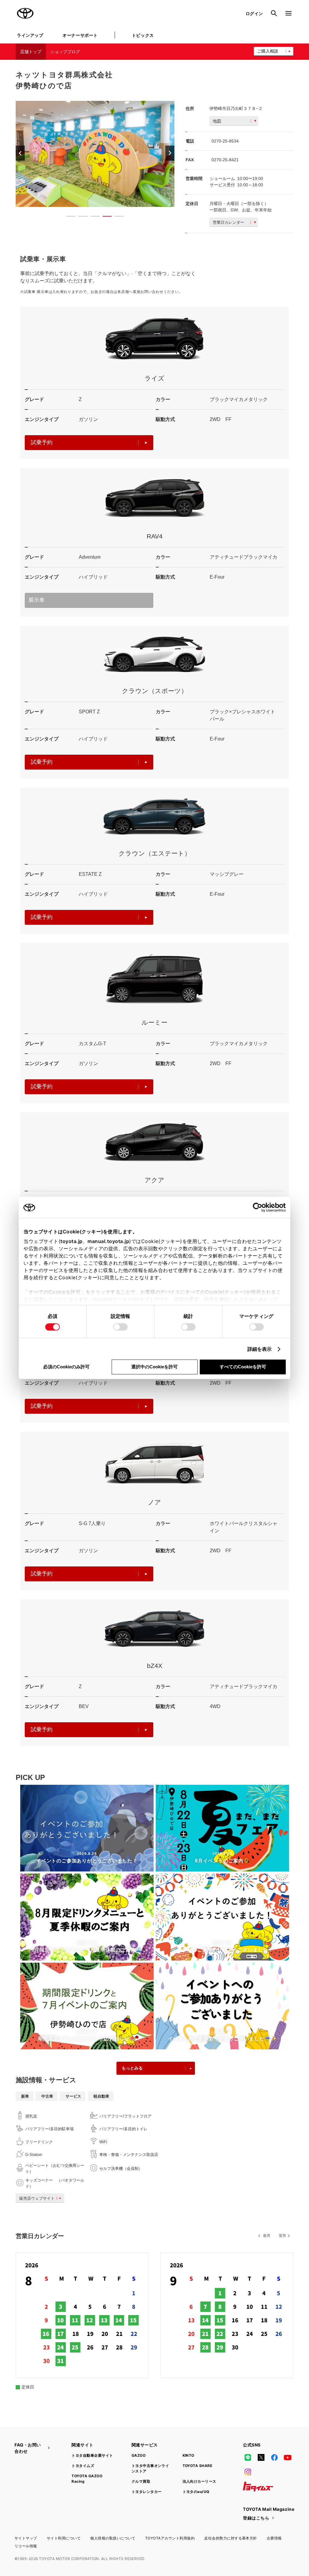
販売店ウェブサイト (37, 2198)
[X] (261, 2458)
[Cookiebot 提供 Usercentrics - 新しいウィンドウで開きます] (259, 1207)
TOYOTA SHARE (198, 2466)
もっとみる (132, 2068)
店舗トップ (31, 52)
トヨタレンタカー (147, 2492)
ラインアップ (30, 35)
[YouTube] (288, 2458)
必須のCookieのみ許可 (66, 1367)
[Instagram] (248, 2472)
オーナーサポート (80, 35)
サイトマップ (26, 2538)
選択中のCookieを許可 (154, 1367)
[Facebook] (274, 2458)
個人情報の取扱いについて (113, 2538)
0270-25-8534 (225, 141)
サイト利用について (64, 2538)
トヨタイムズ (83, 2466)
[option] (95, 154)
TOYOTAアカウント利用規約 (170, 2538)
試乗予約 (42, 442)
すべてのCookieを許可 (243, 1367)
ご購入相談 (268, 51)
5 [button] (116, 217)
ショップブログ (65, 52)
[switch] (120, 1327)
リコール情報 (26, 2546)
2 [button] (80, 217)
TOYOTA (25, 13)
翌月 (282, 2236)
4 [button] (104, 217)
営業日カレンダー (228, 222)
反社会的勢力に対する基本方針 (231, 2538)
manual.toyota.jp (108, 1241)
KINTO (188, 2455)
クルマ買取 (141, 2481)
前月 (267, 2236)
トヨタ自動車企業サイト (92, 2455)
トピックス (143, 35)
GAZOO (139, 2455)
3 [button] (92, 217)
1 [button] (68, 217)
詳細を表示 (260, 1349)
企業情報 (274, 2538)
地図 (217, 121)
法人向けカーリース (199, 2481)
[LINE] (248, 2458)
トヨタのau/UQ (196, 2492)
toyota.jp (72, 1241)
